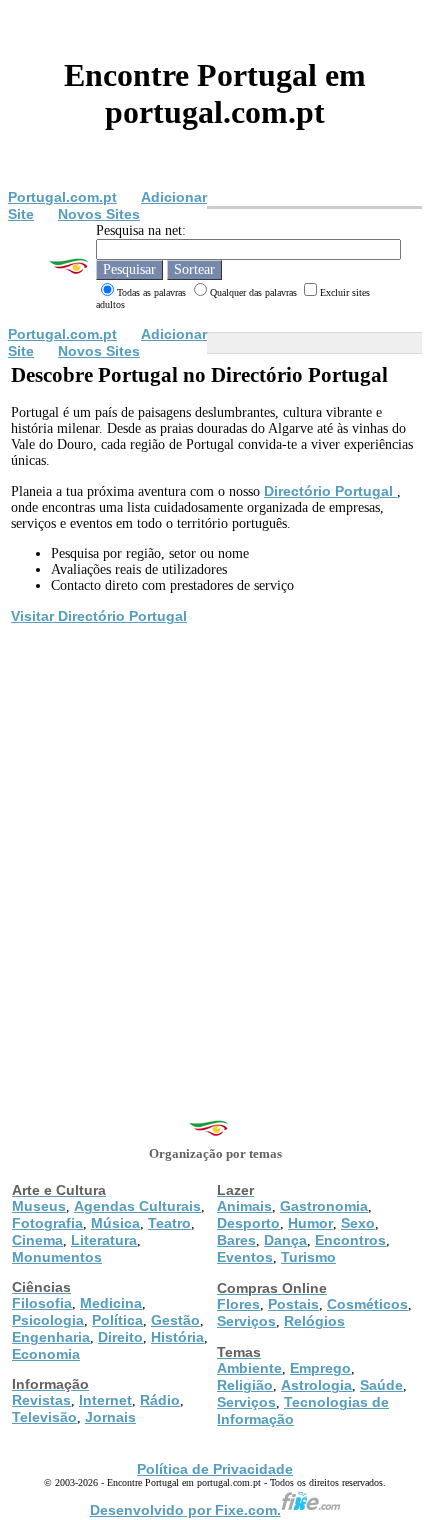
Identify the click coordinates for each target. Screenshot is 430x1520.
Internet (105, 1400)
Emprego (320, 1368)
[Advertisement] (215, 852)
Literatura (104, 1240)
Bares (236, 1240)
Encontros (350, 1240)
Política (117, 1320)
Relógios (314, 1321)
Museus (39, 1206)
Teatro (169, 1223)
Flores (238, 1304)
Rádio (160, 1400)
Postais (293, 1304)
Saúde (381, 1385)
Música (115, 1223)
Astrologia (316, 1385)
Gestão (175, 1320)
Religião (245, 1385)
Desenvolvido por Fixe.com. (185, 1510)
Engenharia (51, 1337)
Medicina (111, 1303)
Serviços (246, 1321)
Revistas (41, 1400)
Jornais (110, 1417)
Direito (120, 1337)
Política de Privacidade (215, 1469)
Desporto (248, 1223)
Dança (285, 1240)
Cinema (37, 1240)
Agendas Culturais (137, 1206)
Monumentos (57, 1257)
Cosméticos (367, 1304)
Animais (244, 1206)
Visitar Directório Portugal (99, 616)
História (177, 1337)
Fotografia (47, 1223)
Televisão (44, 1417)
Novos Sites (99, 214)
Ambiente (249, 1368)
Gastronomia (324, 1206)
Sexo (358, 1223)
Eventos (245, 1257)
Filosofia (42, 1303)
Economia (46, 1354)
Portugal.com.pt (62, 197)
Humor (310, 1223)
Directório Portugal (330, 491)
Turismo (308, 1257)
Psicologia (48, 1320)
